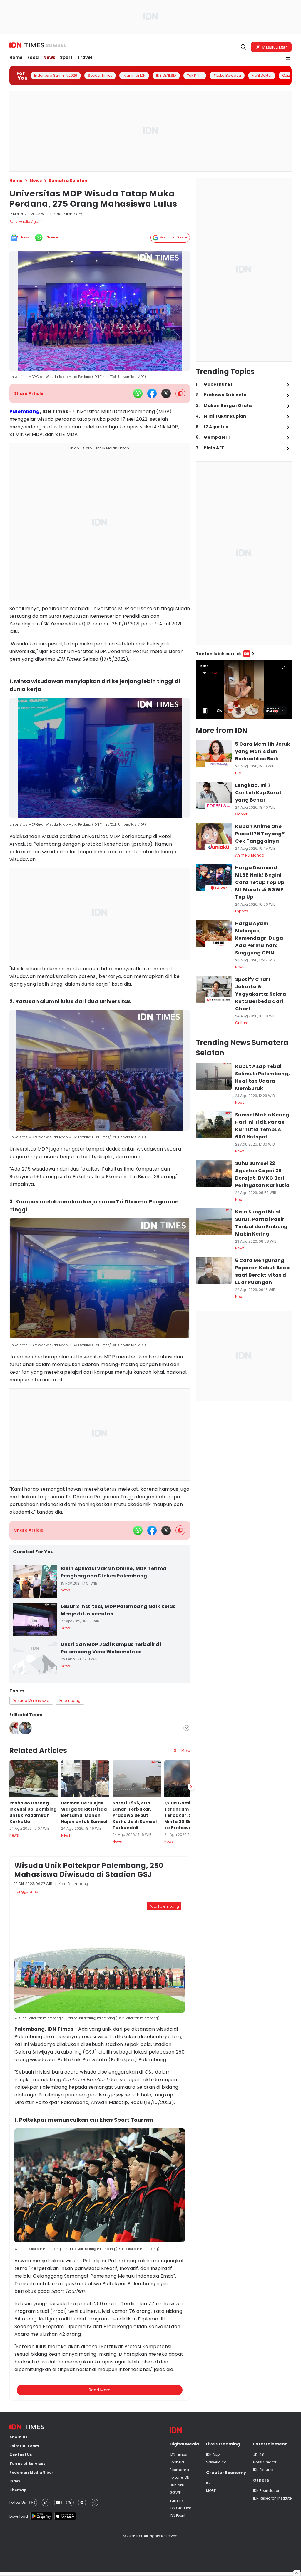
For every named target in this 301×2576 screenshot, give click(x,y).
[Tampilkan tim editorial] (186, 1728)
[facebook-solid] (152, 393)
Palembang (25, 411)
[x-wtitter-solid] (166, 393)
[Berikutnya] (191, 2070)
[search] (244, 47)
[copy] (180, 394)
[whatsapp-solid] (138, 393)
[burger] (288, 58)
